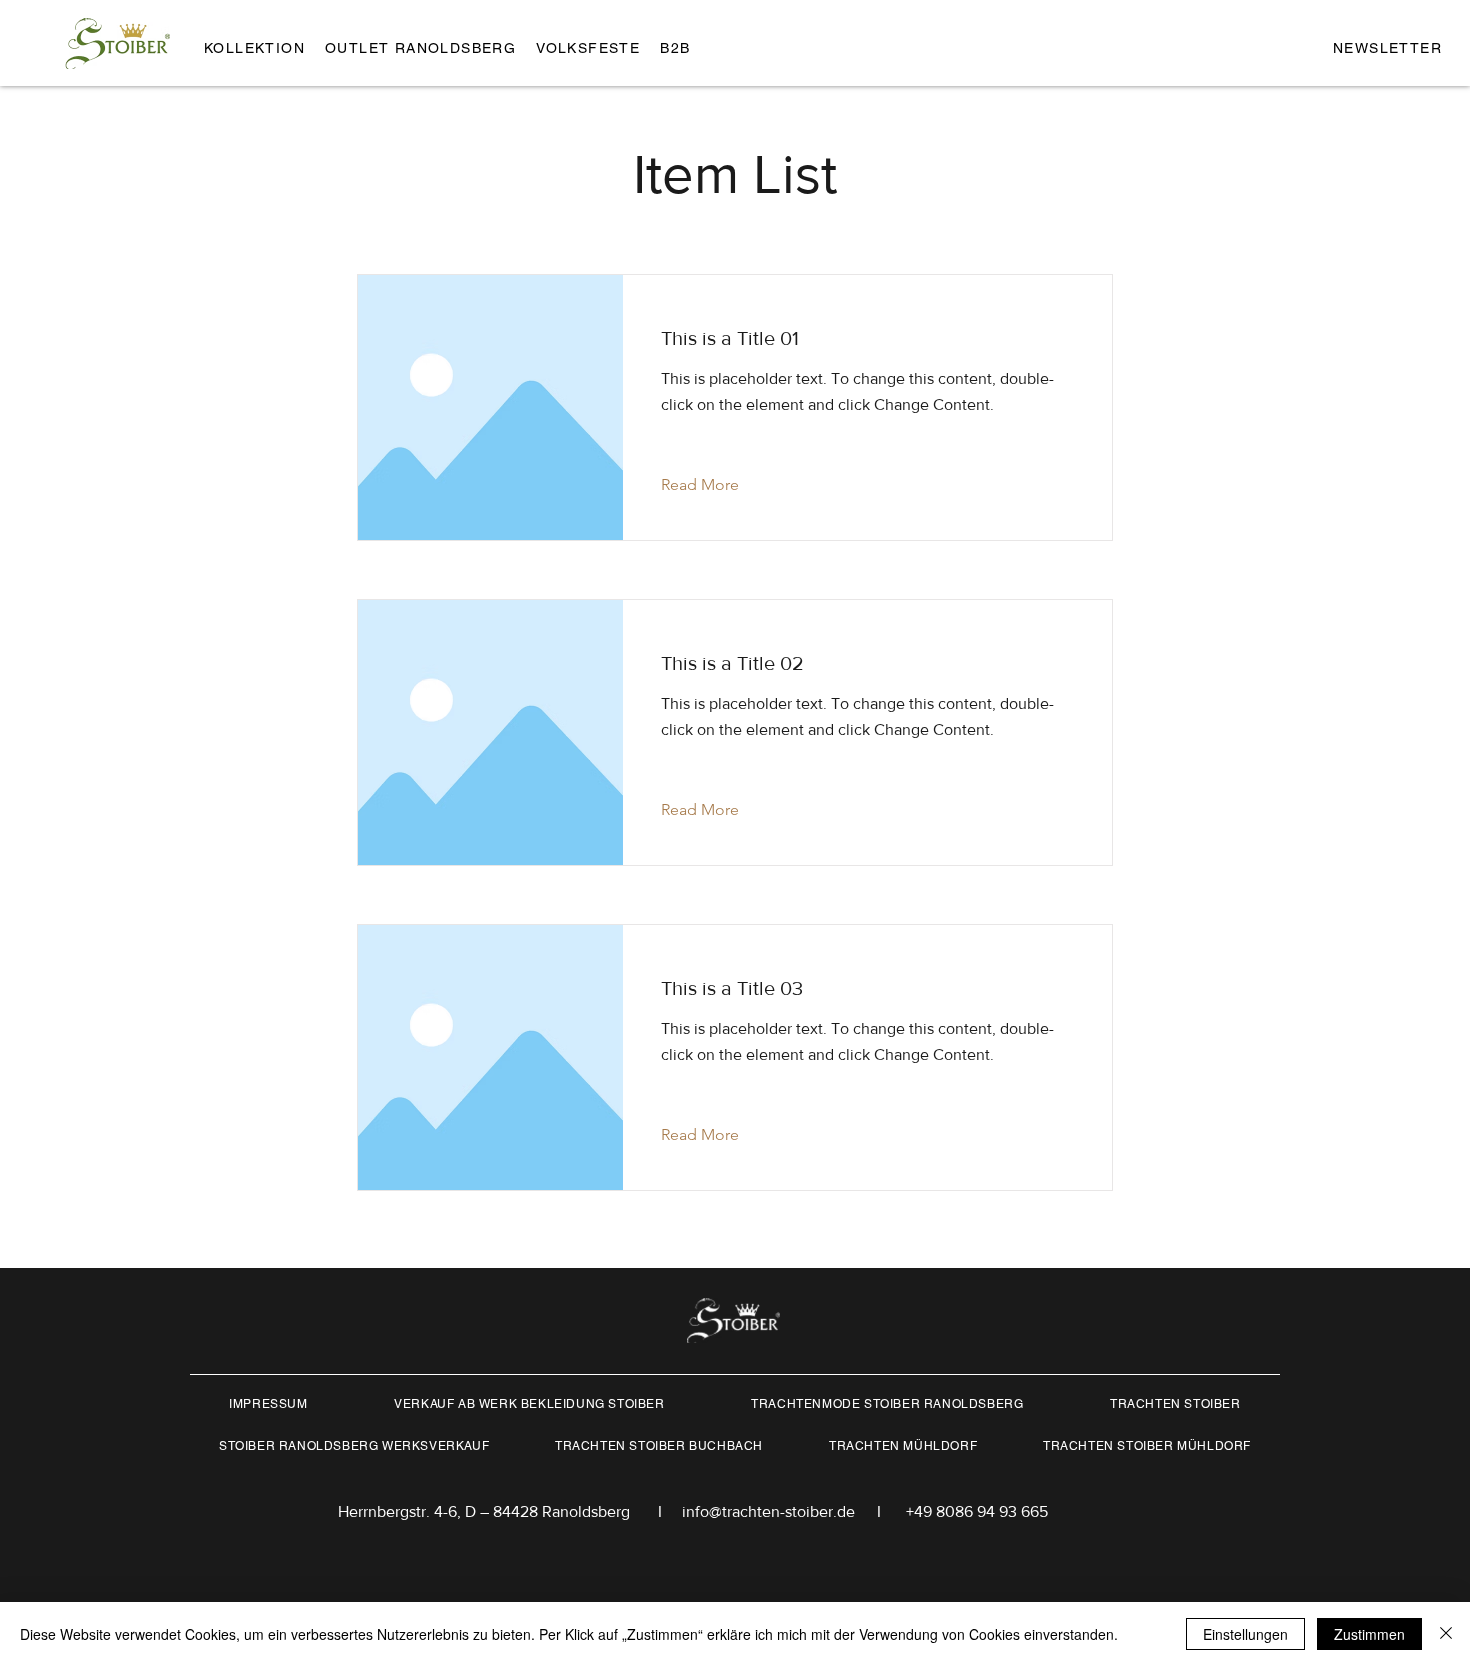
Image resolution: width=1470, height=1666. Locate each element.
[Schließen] (1446, 1634)
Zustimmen (1369, 1634)
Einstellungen (1245, 1634)
